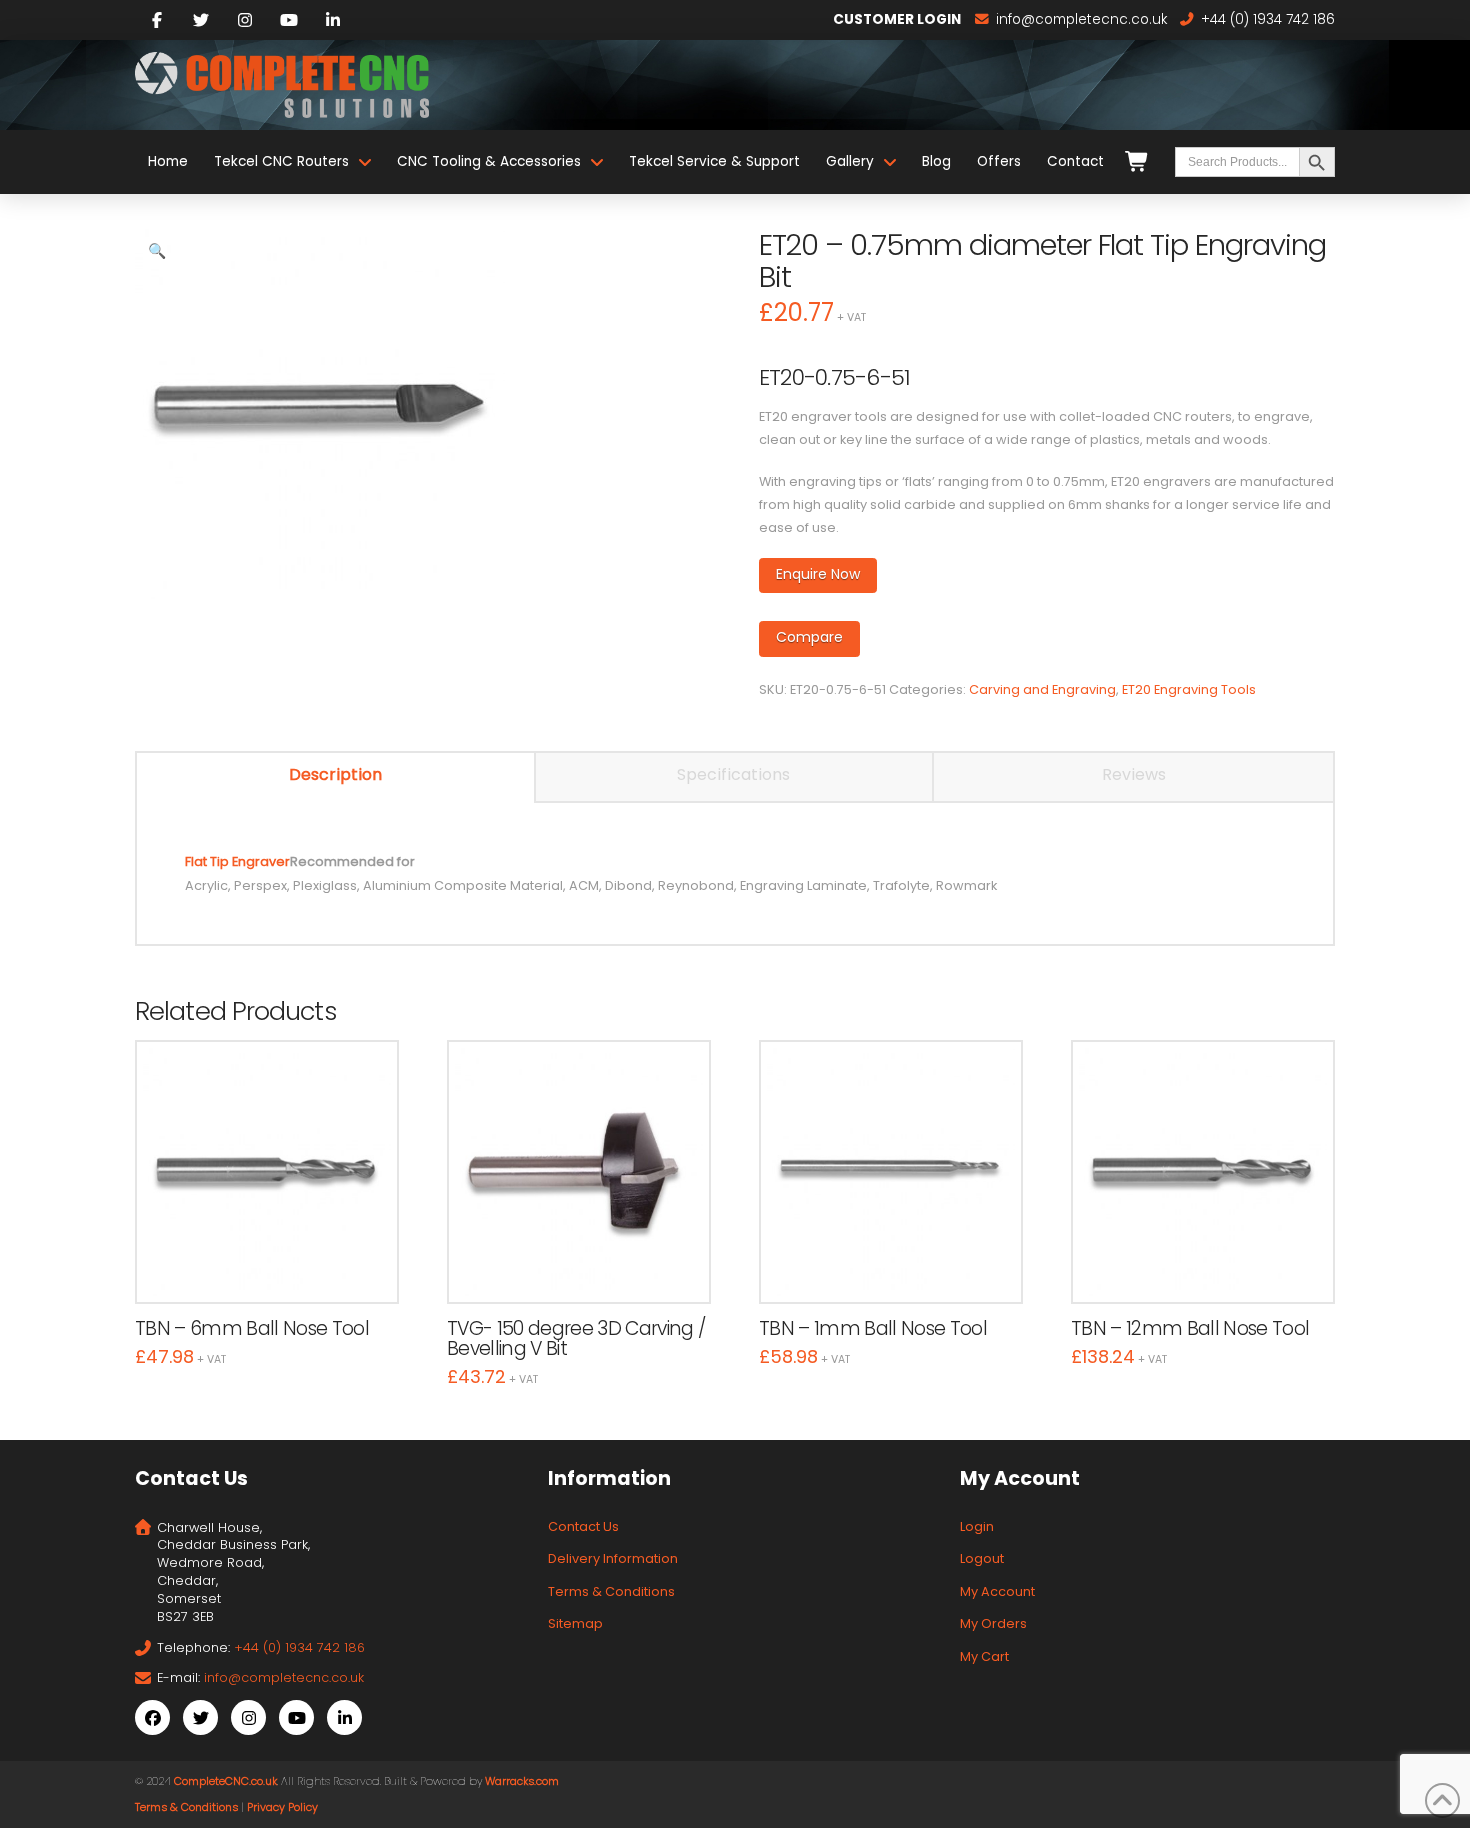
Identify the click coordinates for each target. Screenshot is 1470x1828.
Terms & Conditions (611, 1591)
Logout (982, 1558)
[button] (157, 251)
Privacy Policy (282, 1807)
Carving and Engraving (1042, 689)
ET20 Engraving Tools (1189, 689)
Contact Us (583, 1526)
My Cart (984, 1656)
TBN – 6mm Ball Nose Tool (252, 1328)
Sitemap (575, 1623)
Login (977, 1526)
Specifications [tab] (733, 774)
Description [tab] (335, 774)
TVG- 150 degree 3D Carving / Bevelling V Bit (576, 1338)
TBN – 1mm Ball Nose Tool (873, 1328)
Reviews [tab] (1134, 774)
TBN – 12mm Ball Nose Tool (1190, 1328)
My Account (997, 1591)
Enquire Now (818, 574)
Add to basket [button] (276, 1267)
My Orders (993, 1623)
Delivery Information (613, 1558)
